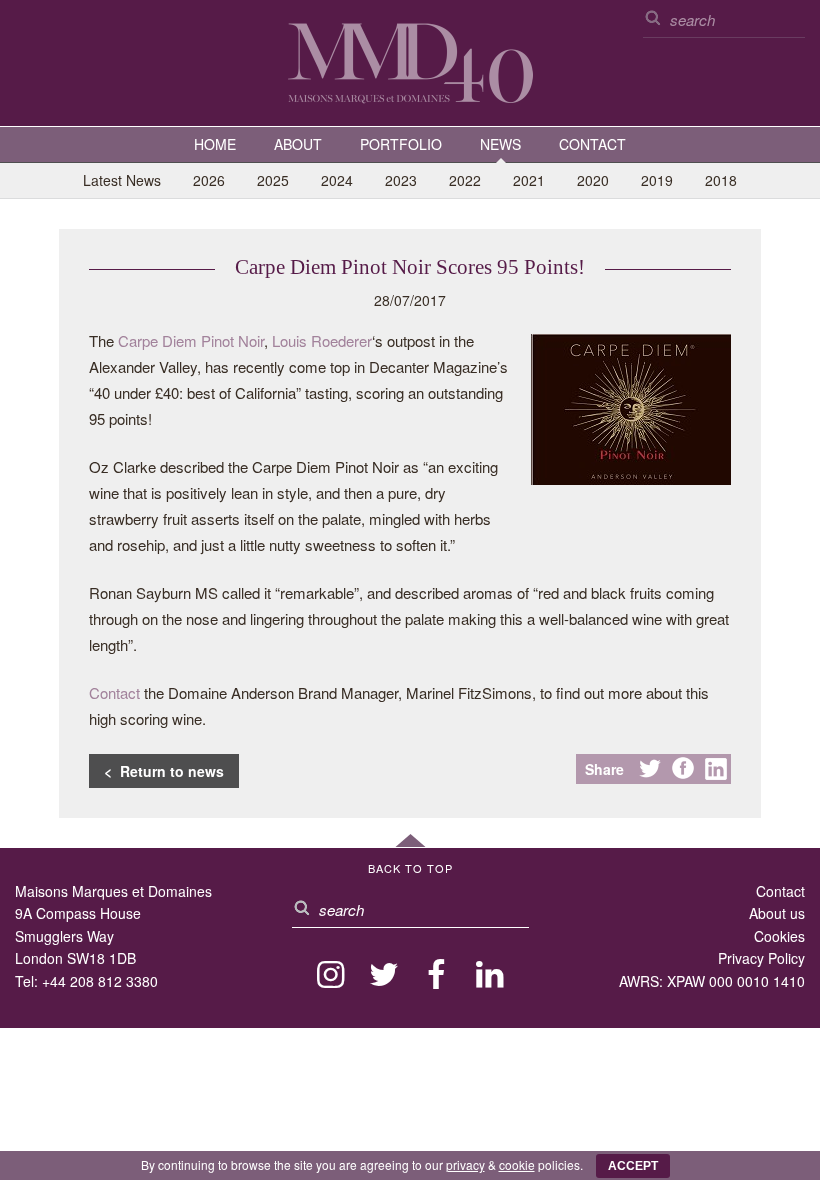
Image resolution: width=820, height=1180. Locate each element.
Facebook (683, 769)
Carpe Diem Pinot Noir (191, 340)
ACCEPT (633, 1166)
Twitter (650, 769)
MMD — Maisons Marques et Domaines (410, 62)
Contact (592, 144)
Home (215, 144)
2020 (593, 180)
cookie (517, 1164)
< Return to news (164, 771)
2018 (721, 180)
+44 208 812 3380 (100, 981)
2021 (529, 180)
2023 (401, 180)
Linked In (716, 769)
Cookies (779, 936)
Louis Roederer (322, 340)
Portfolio (401, 144)
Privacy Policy (761, 958)
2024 (337, 180)
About (298, 144)
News (500, 144)
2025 (273, 180)
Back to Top (410, 868)
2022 (465, 180)
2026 (209, 180)
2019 (657, 180)
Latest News (122, 180)
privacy (465, 1164)
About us (777, 913)
